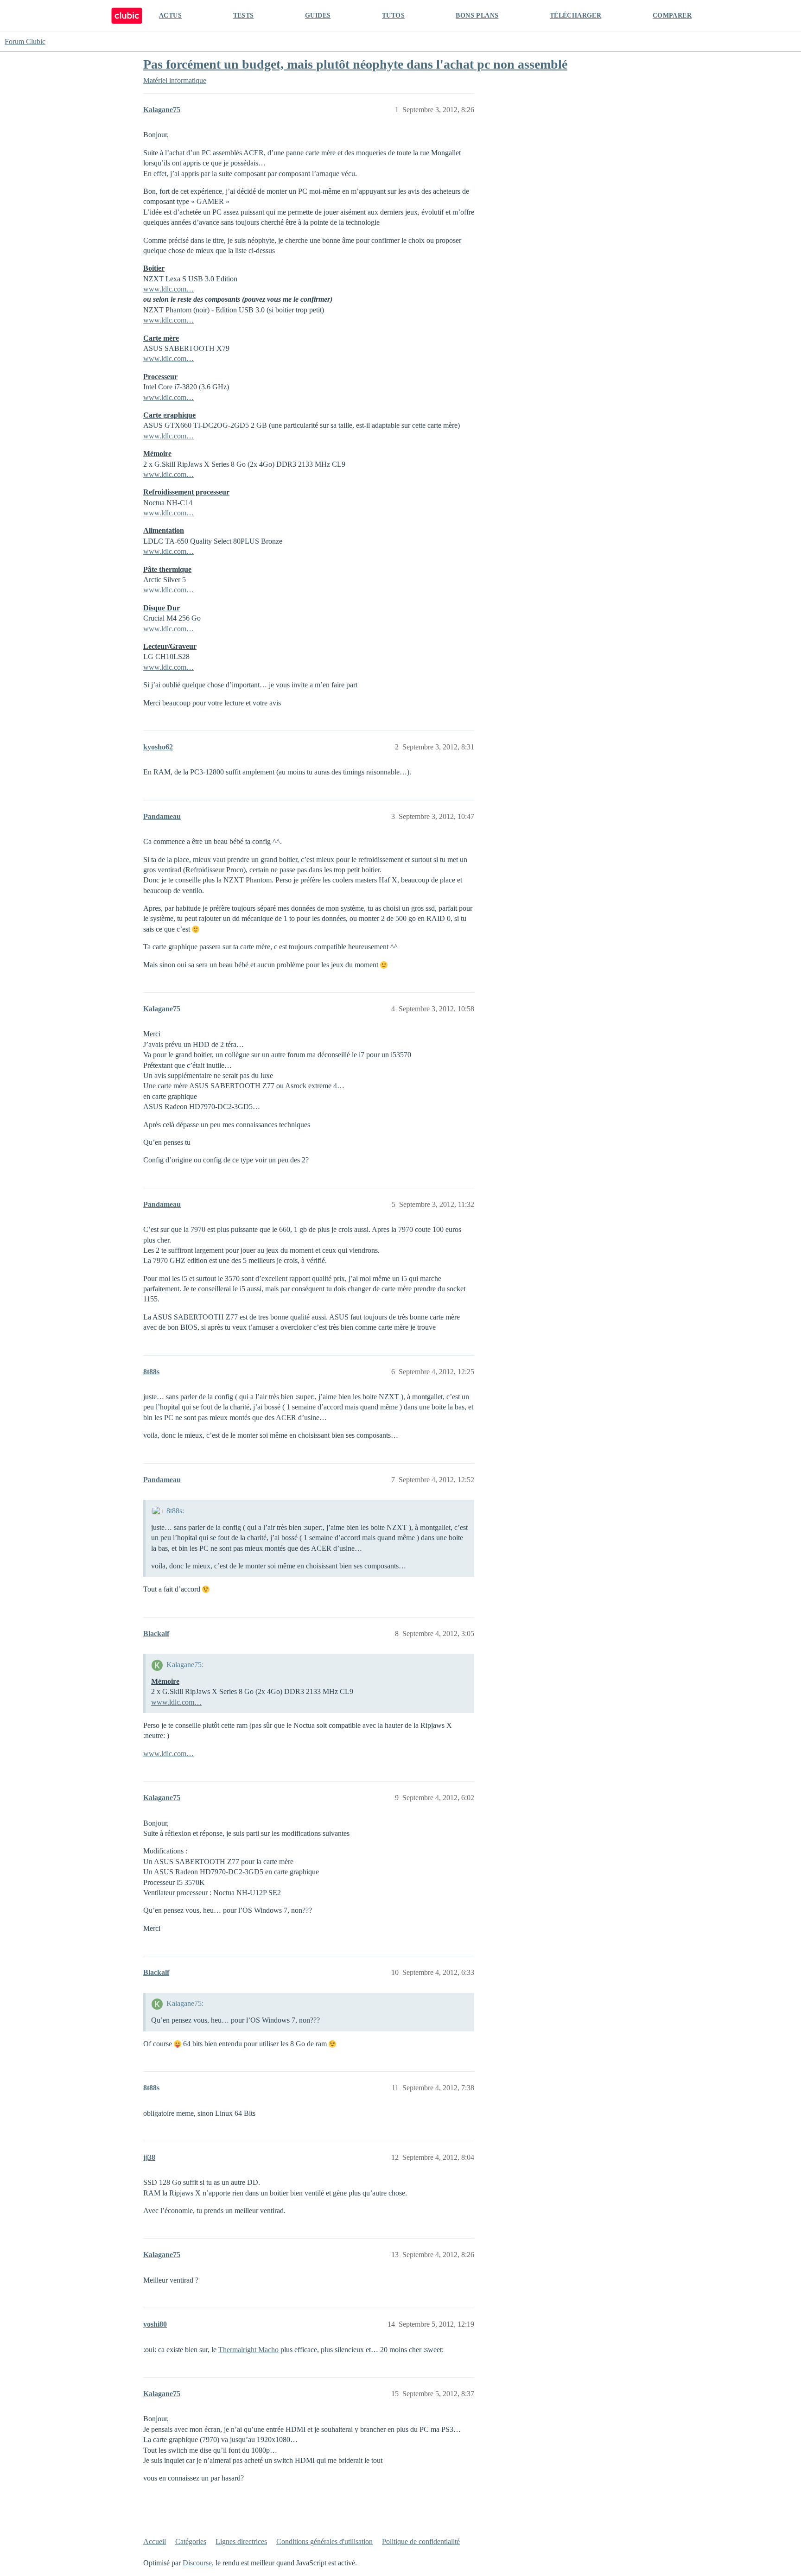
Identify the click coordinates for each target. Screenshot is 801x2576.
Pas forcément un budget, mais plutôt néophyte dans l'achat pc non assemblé (355, 64)
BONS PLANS (477, 16)
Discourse (197, 2563)
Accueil (155, 2541)
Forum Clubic (25, 41)
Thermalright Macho (248, 2350)
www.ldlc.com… (168, 289)
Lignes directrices (241, 2541)
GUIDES (318, 16)
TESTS (244, 16)
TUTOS (393, 16)
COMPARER (672, 16)
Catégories (191, 2541)
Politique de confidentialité (421, 2541)
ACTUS (170, 16)
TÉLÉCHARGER (575, 16)
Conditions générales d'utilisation (324, 2541)
